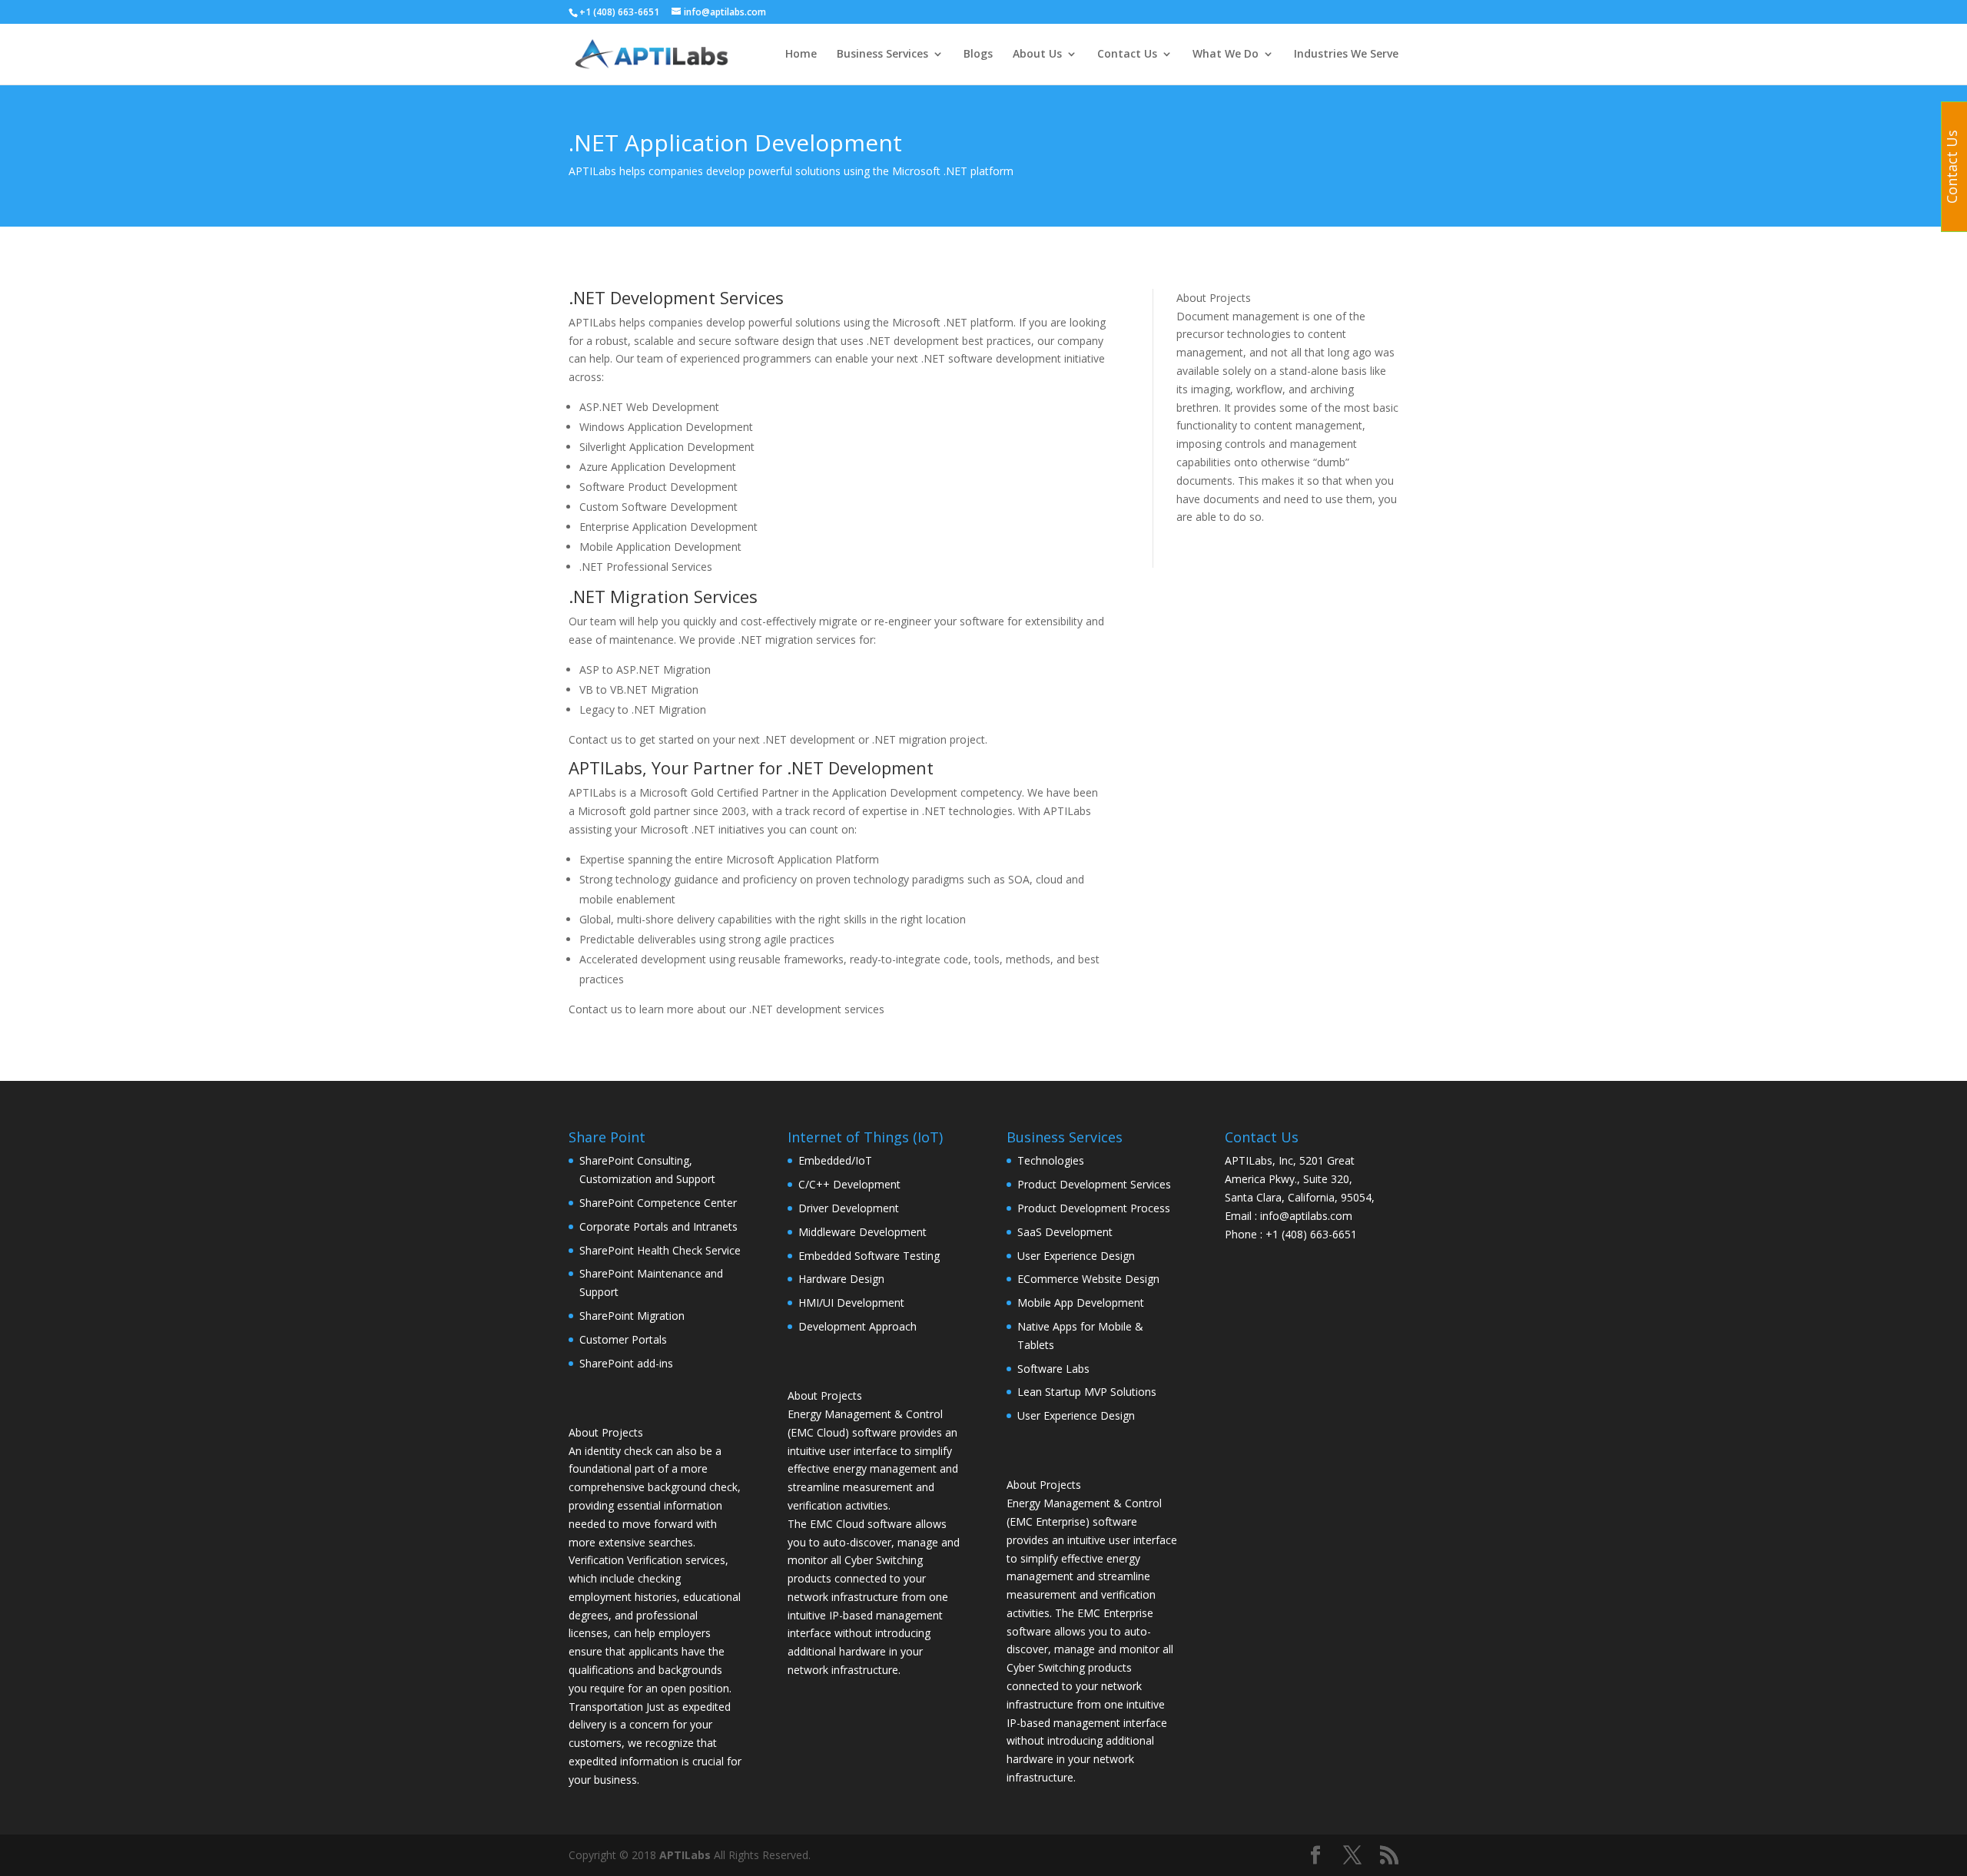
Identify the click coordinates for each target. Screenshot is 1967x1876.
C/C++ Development (849, 1184)
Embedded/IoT (835, 1160)
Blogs (978, 55)
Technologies (1051, 1160)
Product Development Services (1094, 1184)
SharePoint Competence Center (658, 1203)
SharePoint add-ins (626, 1363)
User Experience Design (1076, 1256)
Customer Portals (623, 1339)
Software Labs (1053, 1369)
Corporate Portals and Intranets (658, 1226)
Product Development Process (1094, 1208)
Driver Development (849, 1208)
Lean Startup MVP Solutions (1087, 1392)
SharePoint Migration (632, 1316)
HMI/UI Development (851, 1303)
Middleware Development (862, 1232)
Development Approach (857, 1326)
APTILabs (685, 1855)
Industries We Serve (1346, 55)
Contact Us (1127, 55)
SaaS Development (1065, 1232)
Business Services (882, 55)
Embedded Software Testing (869, 1256)
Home (801, 55)
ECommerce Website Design (1088, 1279)
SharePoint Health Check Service (660, 1250)
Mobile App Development (1081, 1303)
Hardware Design (841, 1279)
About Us (1037, 55)
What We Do (1226, 55)
